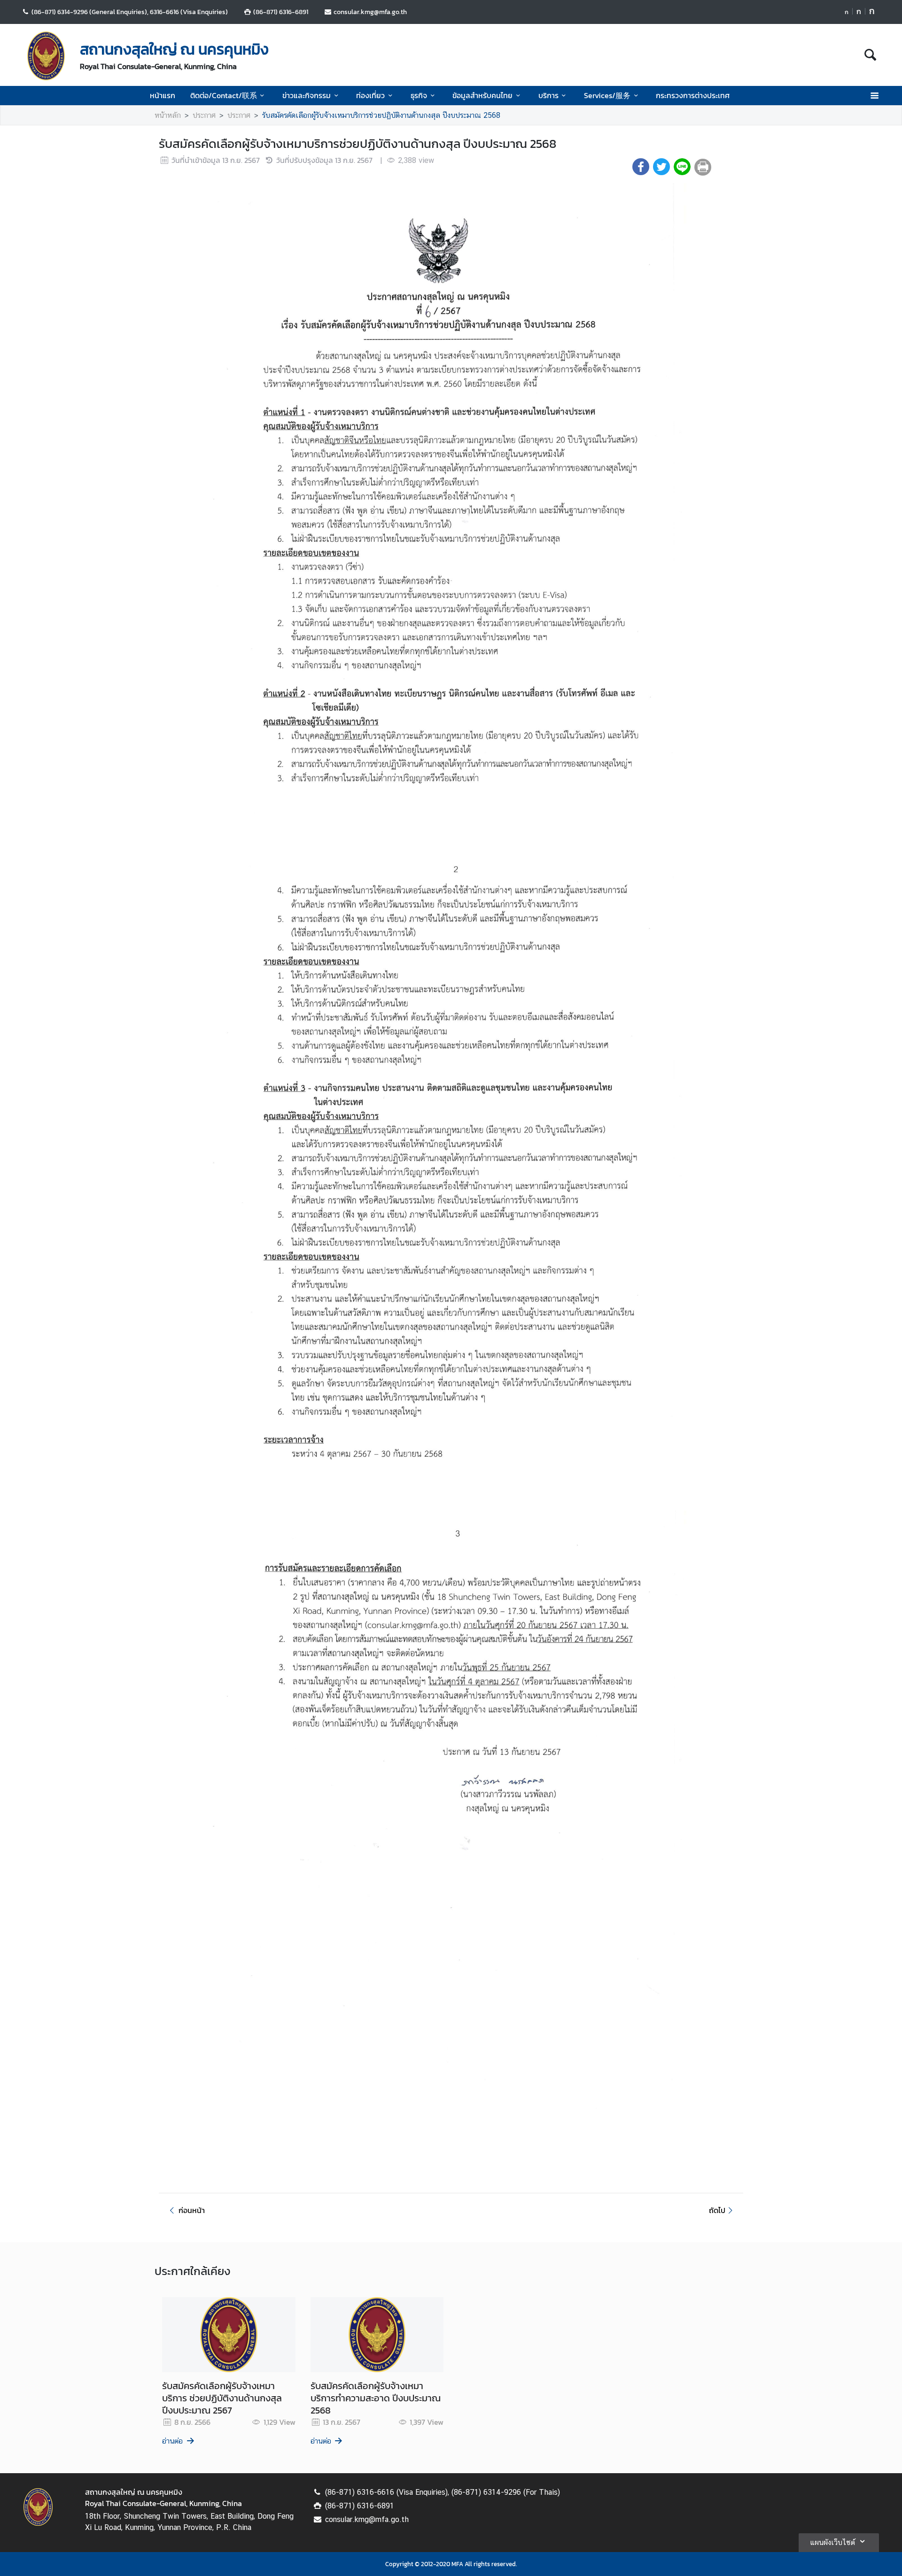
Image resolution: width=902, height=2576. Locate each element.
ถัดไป (717, 2210)
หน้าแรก (163, 95)
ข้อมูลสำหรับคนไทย (482, 95)
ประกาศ (204, 115)
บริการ (548, 95)
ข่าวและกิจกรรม (307, 95)
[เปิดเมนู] (874, 96)
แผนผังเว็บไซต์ (832, 2542)
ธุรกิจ (419, 95)
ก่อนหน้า (192, 2210)
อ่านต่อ (172, 2441)
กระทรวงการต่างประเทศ (693, 95)
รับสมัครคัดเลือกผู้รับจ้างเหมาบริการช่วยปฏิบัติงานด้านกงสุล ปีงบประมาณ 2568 (381, 115)
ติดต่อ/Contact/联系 (224, 95)
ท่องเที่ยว (370, 95)
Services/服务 (607, 95)
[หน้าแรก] (46, 56)
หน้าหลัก (168, 115)
